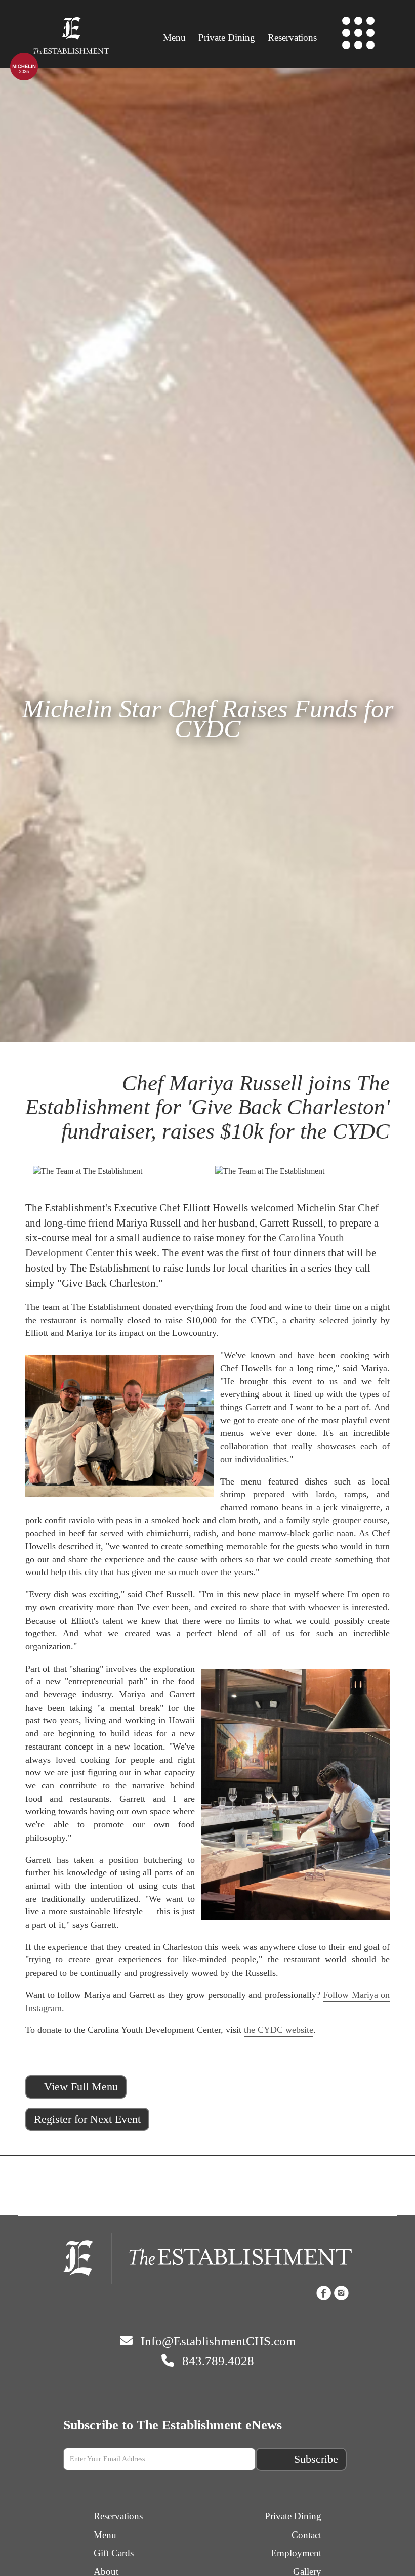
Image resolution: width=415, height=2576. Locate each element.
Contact (306, 2535)
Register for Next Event (87, 2119)
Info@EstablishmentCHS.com (217, 2341)
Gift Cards (114, 2553)
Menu (174, 38)
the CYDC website (279, 2030)
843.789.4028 (217, 2361)
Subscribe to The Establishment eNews (173, 2425)
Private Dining (227, 38)
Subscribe (316, 2459)
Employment (296, 2553)
